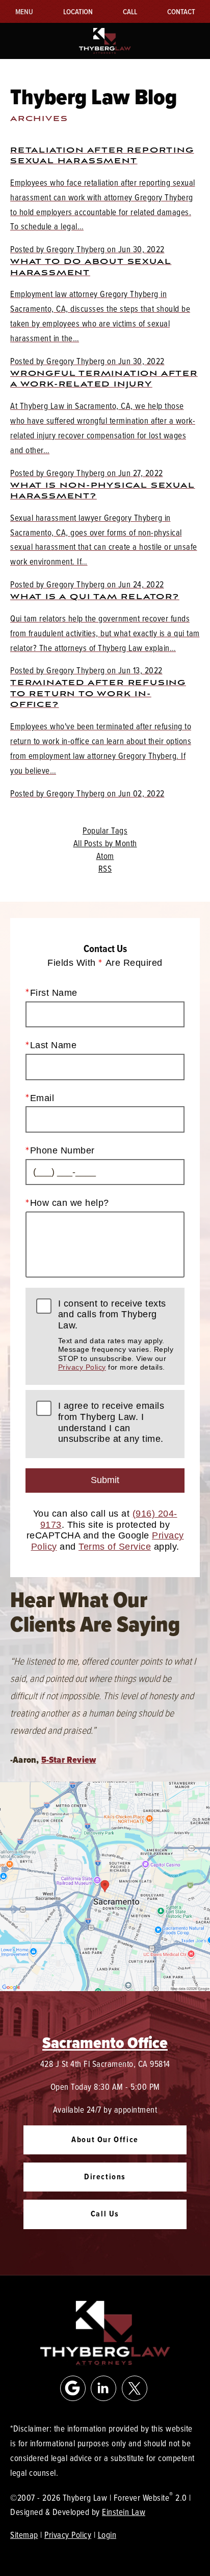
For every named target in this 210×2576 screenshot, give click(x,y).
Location (78, 11)
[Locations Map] (105, 1885)
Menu (24, 11)
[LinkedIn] (103, 2388)
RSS (105, 869)
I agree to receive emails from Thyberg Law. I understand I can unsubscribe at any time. (111, 1422)
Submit (105, 1480)
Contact (181, 11)
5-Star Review (69, 1760)
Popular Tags (105, 831)
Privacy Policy (82, 1367)
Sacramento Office (105, 2042)
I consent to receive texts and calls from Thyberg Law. (116, 1335)
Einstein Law (124, 2512)
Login (107, 2535)
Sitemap (24, 2535)
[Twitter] (135, 2388)
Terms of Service (115, 1547)
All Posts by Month (105, 843)
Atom (105, 856)
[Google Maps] (73, 2388)
